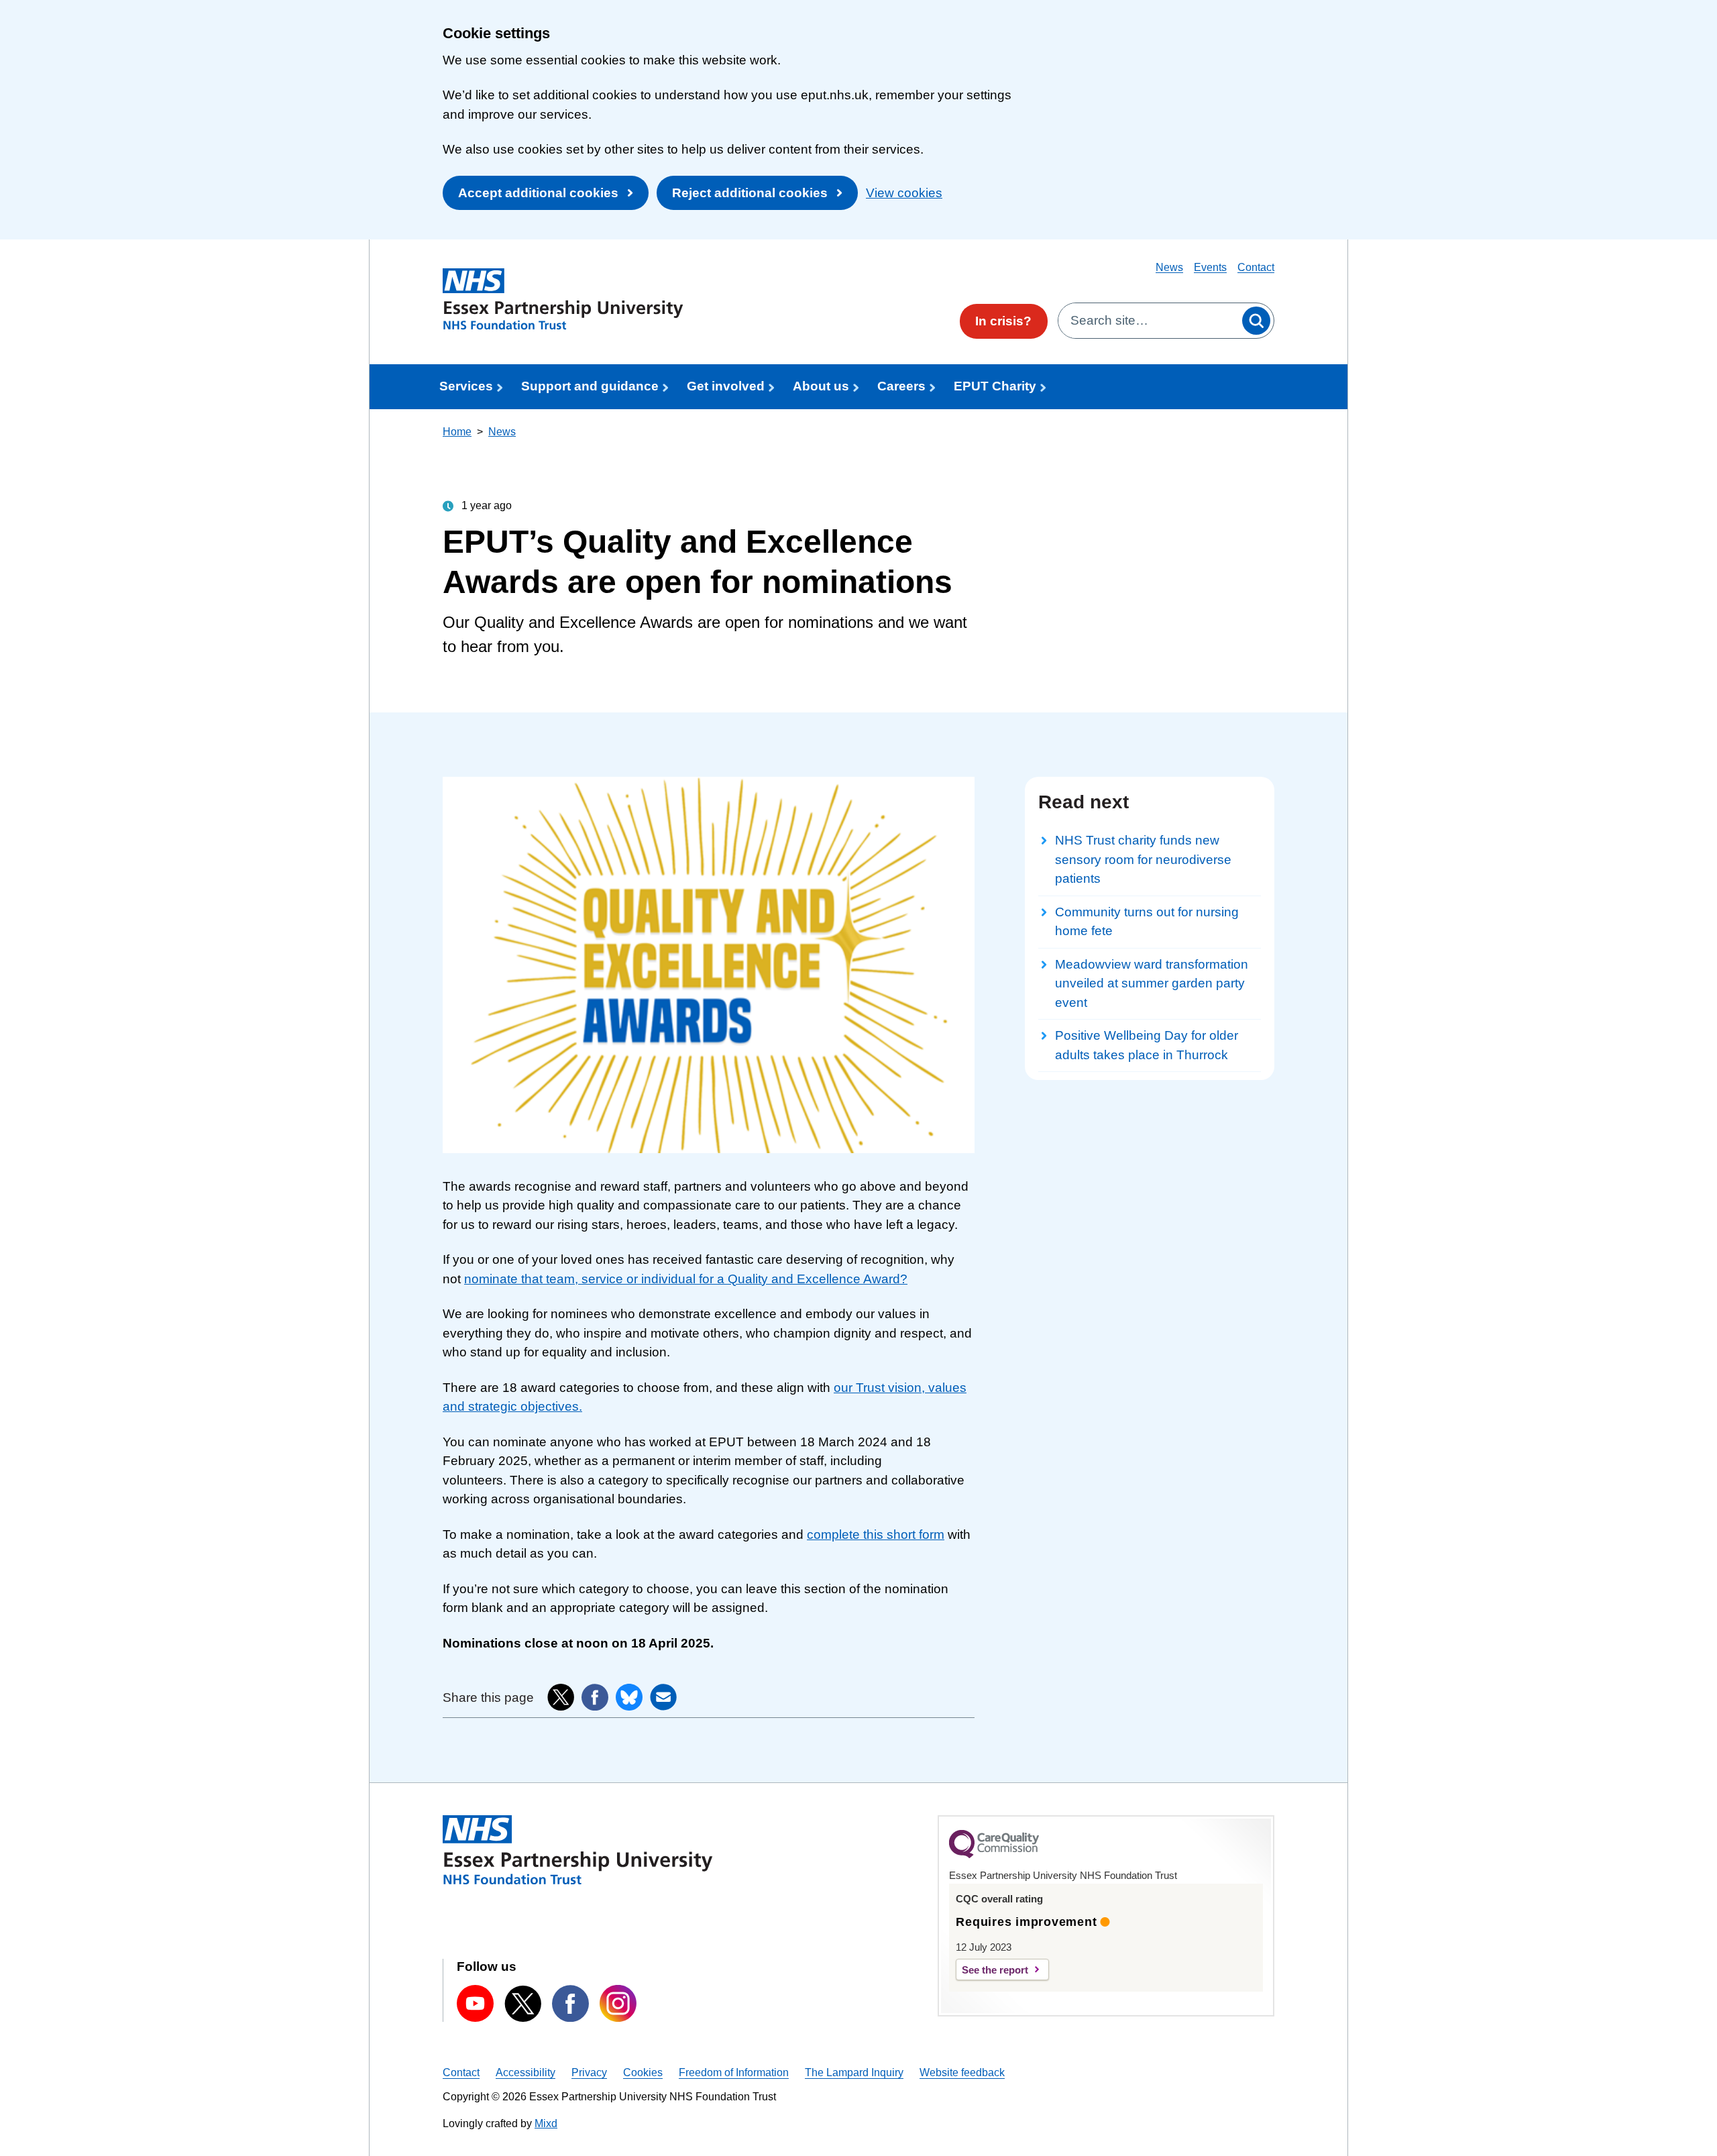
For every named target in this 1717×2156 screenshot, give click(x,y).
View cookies (904, 193)
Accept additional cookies (538, 193)
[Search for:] (1149, 321)
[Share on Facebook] (595, 1697)
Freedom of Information (734, 2072)
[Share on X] (561, 1697)
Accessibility (525, 2072)
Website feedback (962, 2072)
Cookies (643, 2072)
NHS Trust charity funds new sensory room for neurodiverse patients (1143, 859)
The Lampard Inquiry (854, 2072)
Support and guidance (590, 386)
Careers (901, 386)
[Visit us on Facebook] (570, 2003)
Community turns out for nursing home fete (1147, 922)
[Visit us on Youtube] (475, 2003)
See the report (995, 1970)
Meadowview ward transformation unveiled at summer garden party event (1152, 983)
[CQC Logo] (994, 1855)
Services (466, 386)
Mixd (546, 2123)
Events (1210, 267)
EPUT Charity (995, 386)
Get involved (726, 386)
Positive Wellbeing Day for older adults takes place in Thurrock (1147, 1045)
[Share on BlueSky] (629, 1697)
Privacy (589, 2072)
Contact (1256, 267)
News (1169, 267)
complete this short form (876, 1534)
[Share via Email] (663, 1697)
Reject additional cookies (750, 193)
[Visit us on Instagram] (618, 2003)
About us (821, 386)
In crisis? (1003, 321)
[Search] (1256, 321)
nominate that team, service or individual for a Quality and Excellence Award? (686, 1279)
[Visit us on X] (523, 2004)
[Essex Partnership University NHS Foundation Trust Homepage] (563, 299)
